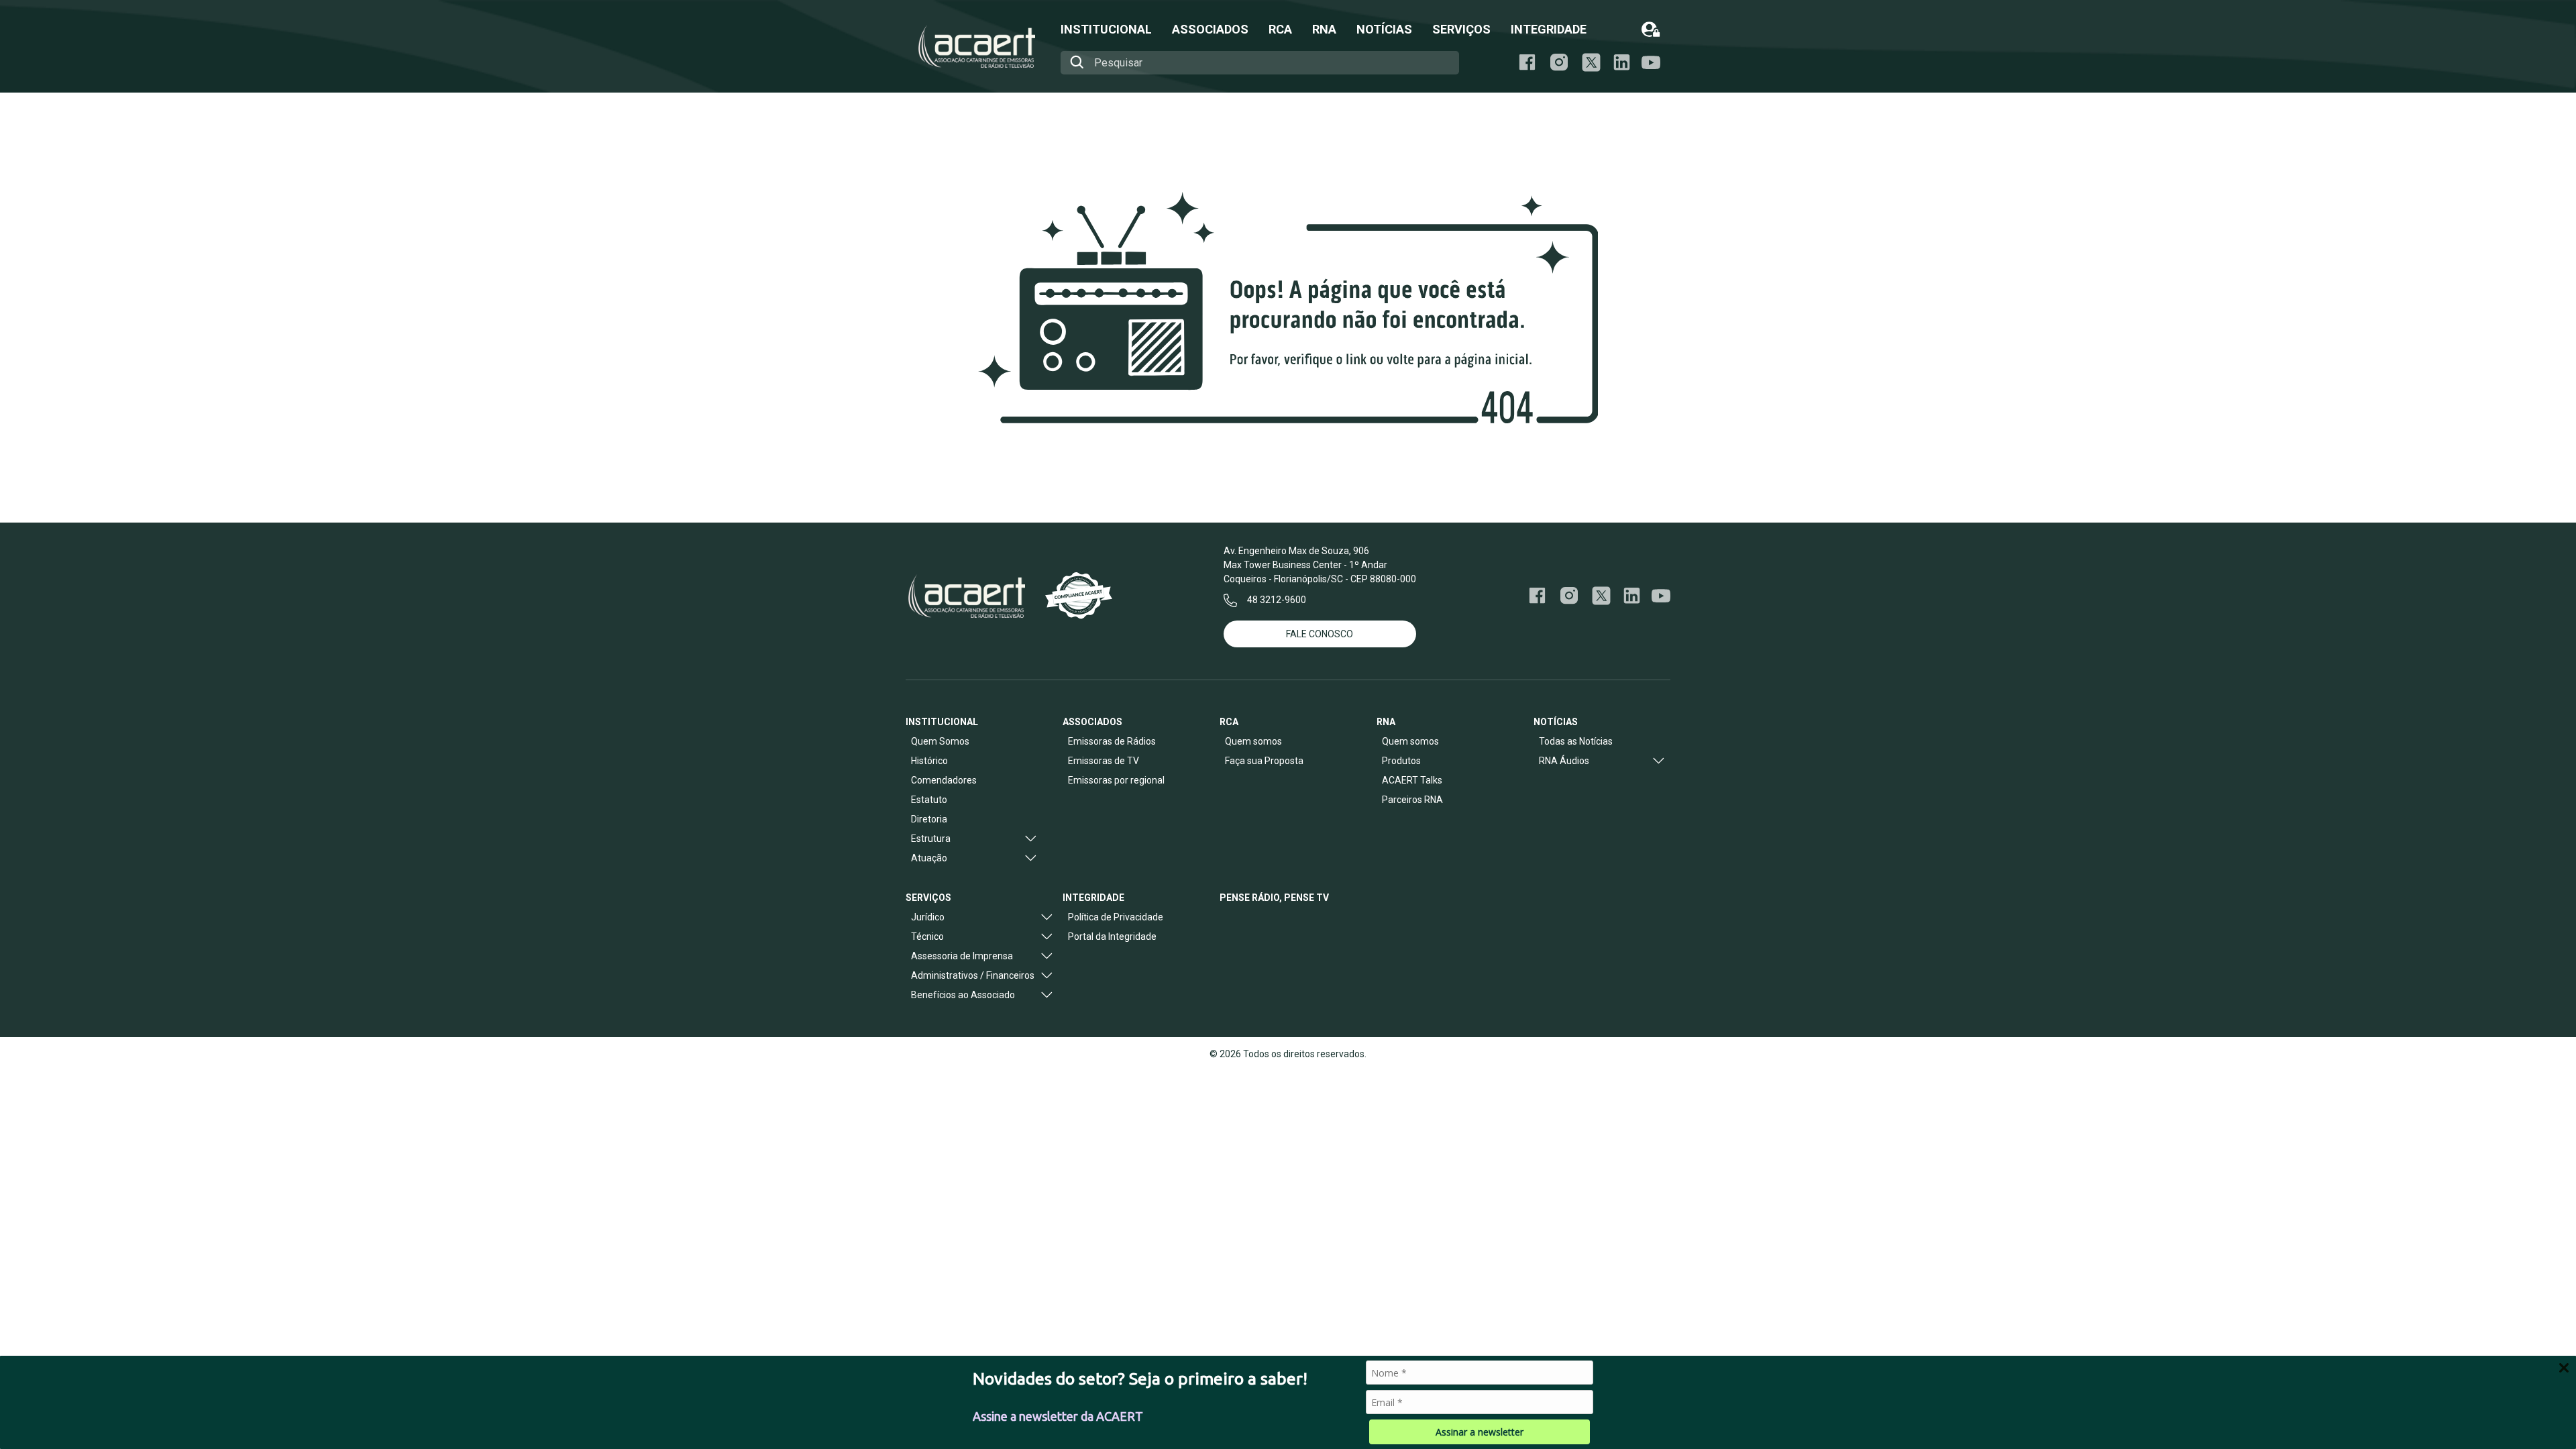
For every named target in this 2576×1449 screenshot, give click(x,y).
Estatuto (929, 800)
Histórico (929, 761)
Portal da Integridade (1112, 936)
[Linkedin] (1622, 62)
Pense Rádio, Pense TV (1274, 898)
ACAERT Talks (1412, 780)
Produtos (1401, 761)
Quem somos (1253, 741)
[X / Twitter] (1591, 62)
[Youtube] (1651, 63)
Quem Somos (940, 741)
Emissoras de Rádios (1112, 741)
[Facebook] (1527, 62)
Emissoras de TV (1104, 761)
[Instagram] (1559, 62)
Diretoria (929, 819)
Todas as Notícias (1576, 741)
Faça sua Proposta (1264, 761)
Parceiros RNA (1412, 800)
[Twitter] (1601, 596)
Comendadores (944, 780)
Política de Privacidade (1116, 917)
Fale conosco (1320, 634)
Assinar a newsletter (1480, 1432)
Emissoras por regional (1116, 780)
